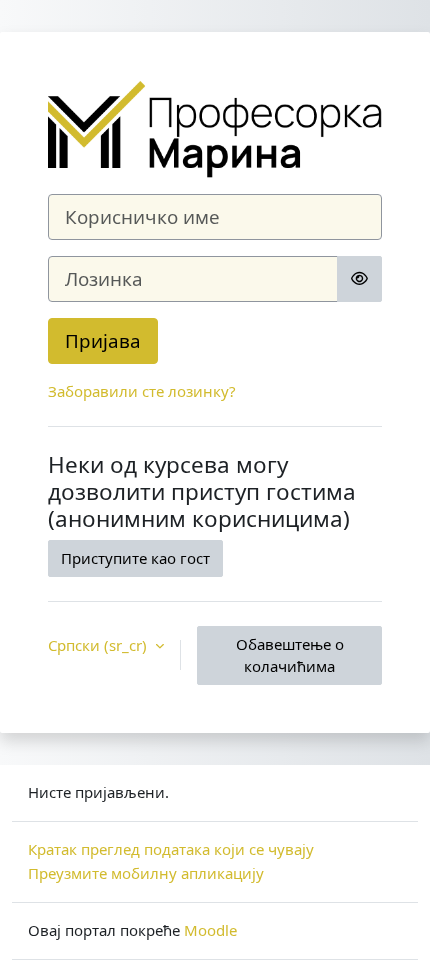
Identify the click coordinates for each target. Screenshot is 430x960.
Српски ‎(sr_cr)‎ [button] (99, 645)
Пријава (103, 340)
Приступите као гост (135, 558)
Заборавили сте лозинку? (142, 391)
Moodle (210, 930)
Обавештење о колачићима (290, 655)
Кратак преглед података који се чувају (171, 849)
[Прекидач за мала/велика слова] (359, 279)
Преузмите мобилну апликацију (146, 873)
